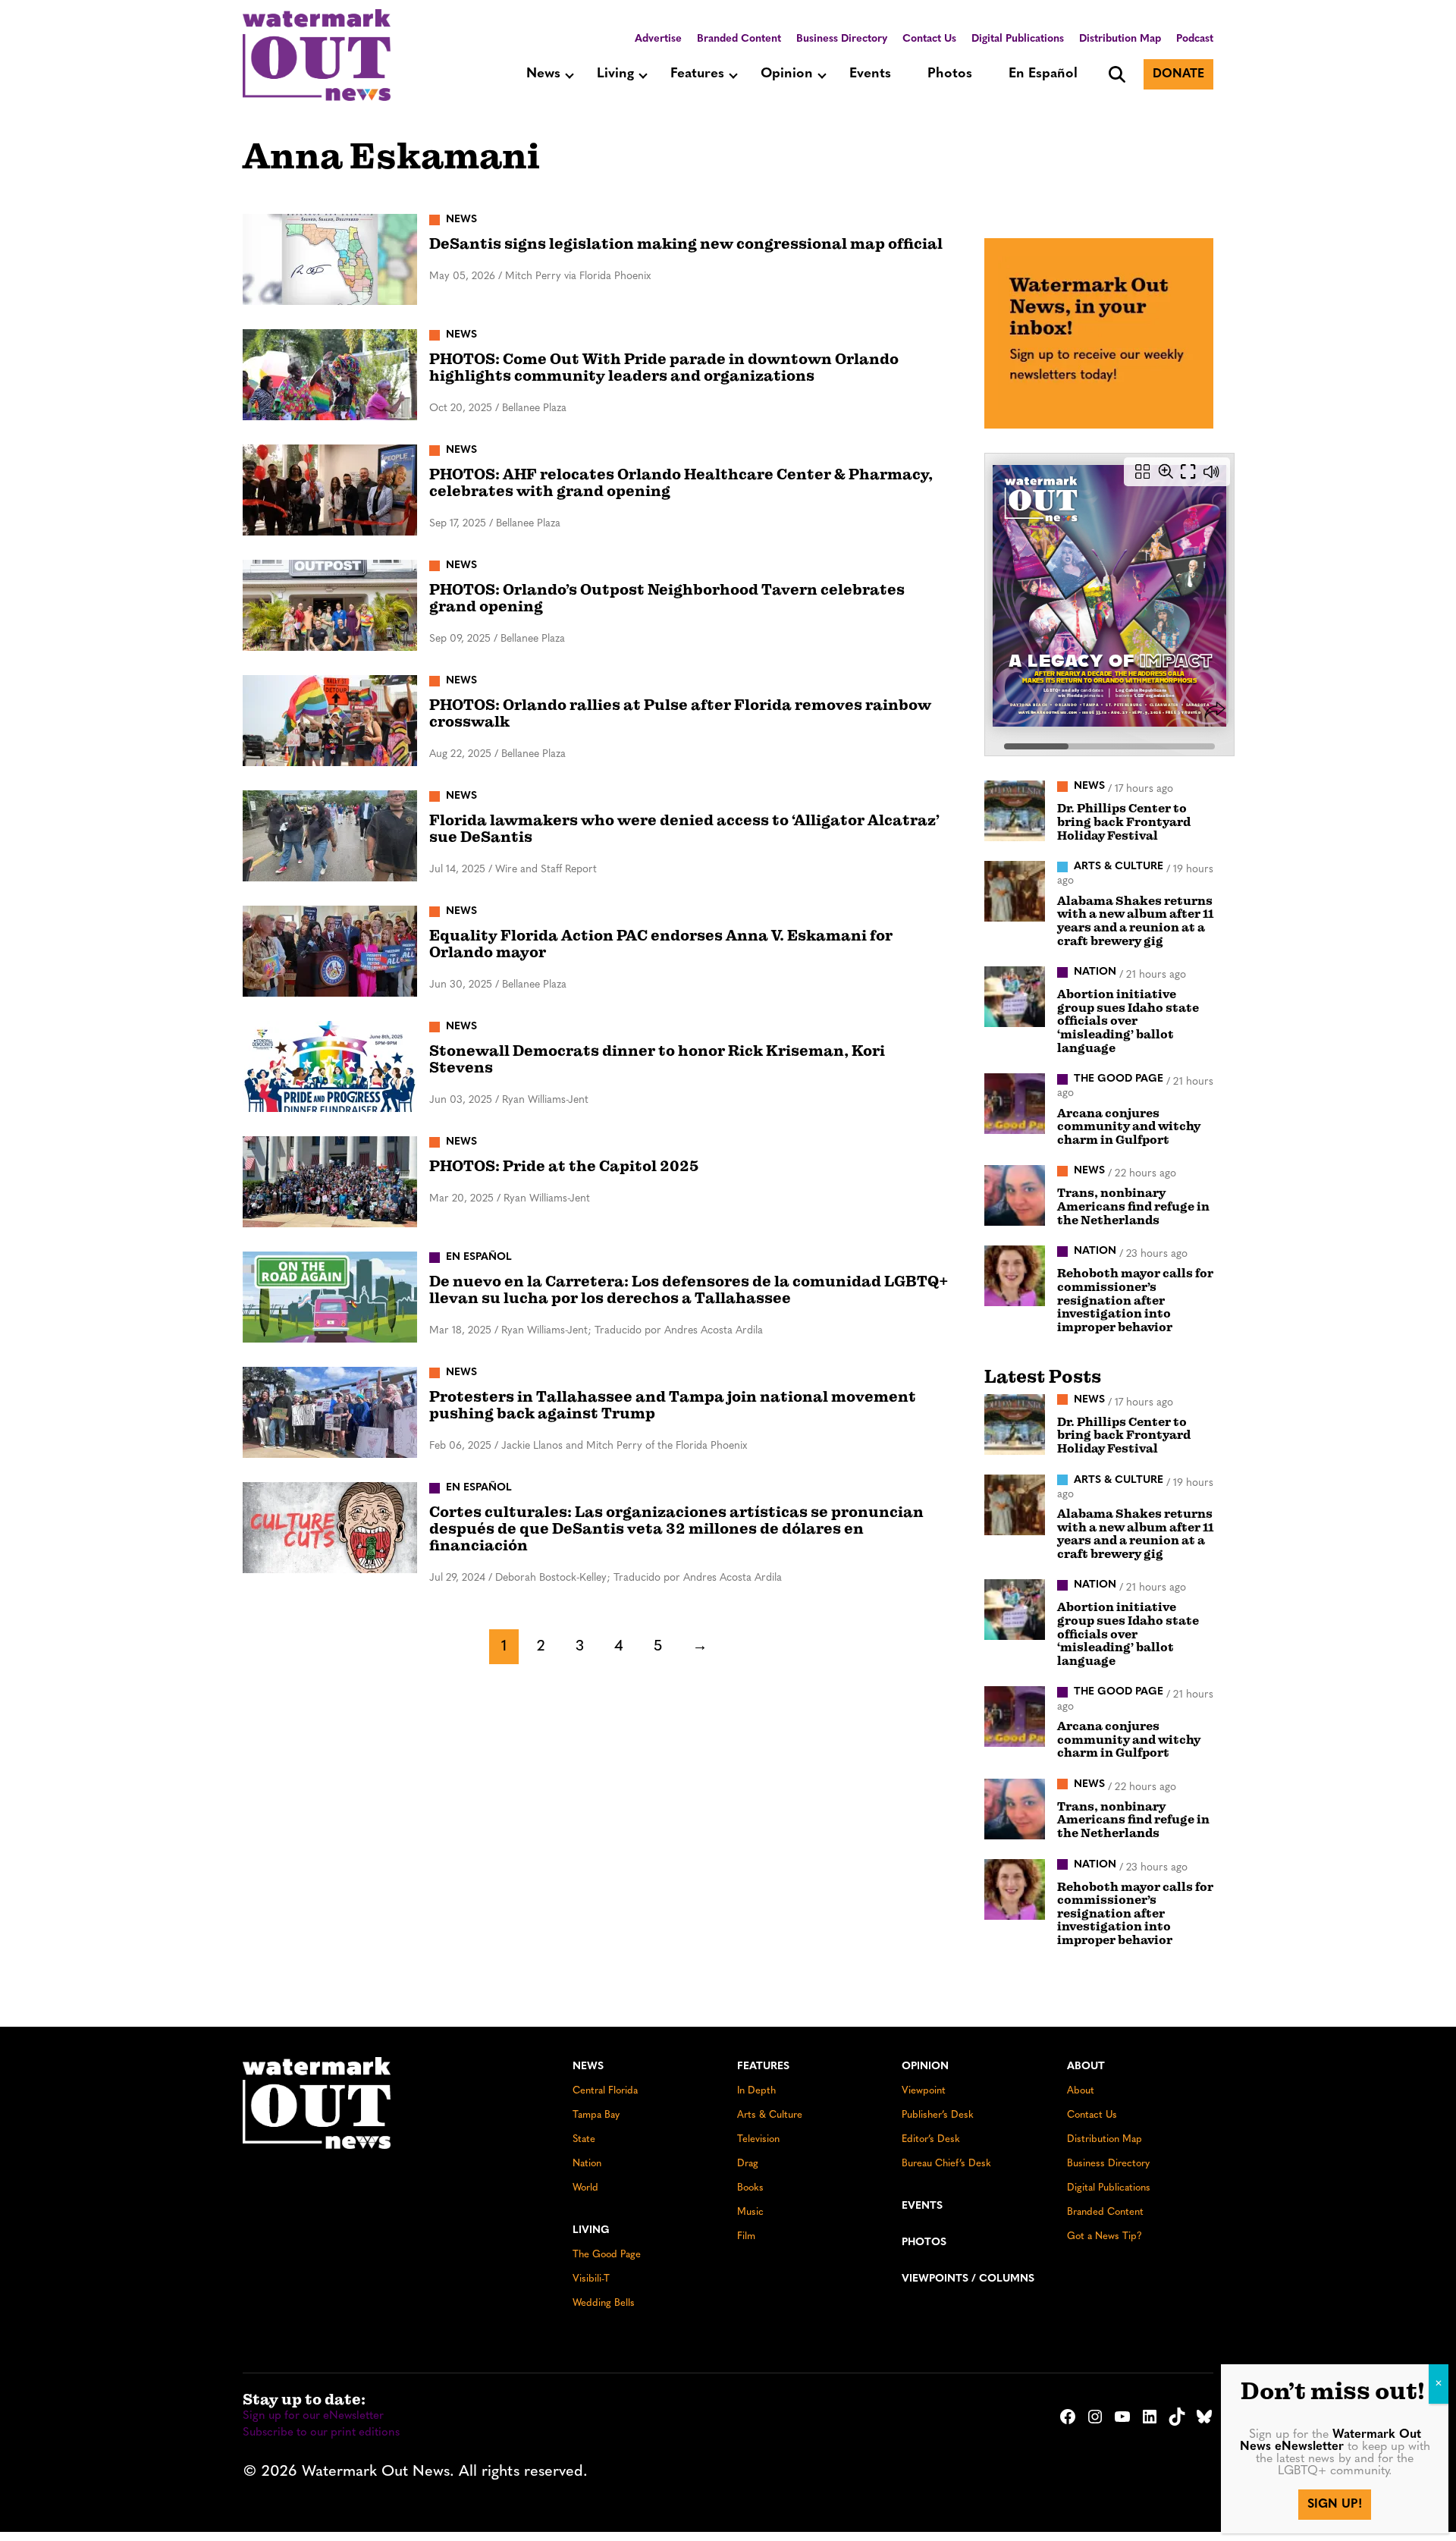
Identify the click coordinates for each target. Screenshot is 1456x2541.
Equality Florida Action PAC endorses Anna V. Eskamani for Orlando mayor (661, 944)
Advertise (658, 39)
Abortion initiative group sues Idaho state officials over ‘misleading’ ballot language (1128, 1021)
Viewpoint (924, 2091)
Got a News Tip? (1105, 2236)
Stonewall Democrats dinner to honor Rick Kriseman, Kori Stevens (657, 1059)
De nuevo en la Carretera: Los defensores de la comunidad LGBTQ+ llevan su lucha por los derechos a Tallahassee (689, 1290)
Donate (1178, 74)
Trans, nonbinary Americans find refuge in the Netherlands (1133, 1206)
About (1086, 2067)
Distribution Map (1120, 39)
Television (758, 2139)
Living (615, 74)
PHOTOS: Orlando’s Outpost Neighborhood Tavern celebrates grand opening (667, 598)
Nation (587, 2164)
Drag (748, 2164)
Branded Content (739, 39)
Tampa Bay (596, 2115)
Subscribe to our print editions (321, 2433)
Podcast (1195, 39)
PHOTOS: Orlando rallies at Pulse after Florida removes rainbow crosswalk (680, 713)
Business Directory (842, 39)
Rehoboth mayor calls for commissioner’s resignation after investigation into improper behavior (1135, 1300)
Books (750, 2188)
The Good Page (607, 2255)
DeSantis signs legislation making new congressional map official (686, 244)
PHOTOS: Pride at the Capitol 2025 (564, 1166)
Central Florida (605, 2091)
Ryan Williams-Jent (545, 1100)
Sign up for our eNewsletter (313, 2416)
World (585, 2188)
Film (746, 2236)
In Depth (756, 2091)
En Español (1043, 74)
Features (697, 74)
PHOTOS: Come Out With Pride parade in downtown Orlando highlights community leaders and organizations (664, 367)
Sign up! (1335, 2505)
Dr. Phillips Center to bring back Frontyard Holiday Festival (1124, 822)
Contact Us (929, 39)
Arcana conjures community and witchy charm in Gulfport (1129, 1127)
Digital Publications (1018, 39)
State (584, 2139)
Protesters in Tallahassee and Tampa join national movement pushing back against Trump (673, 1405)
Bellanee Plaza (534, 408)
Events (870, 74)
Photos (950, 74)
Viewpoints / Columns (968, 2279)
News (543, 74)
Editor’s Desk (931, 2139)
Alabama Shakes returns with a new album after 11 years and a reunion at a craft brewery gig (1135, 921)
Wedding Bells (604, 2303)
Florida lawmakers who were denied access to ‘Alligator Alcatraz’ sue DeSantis (684, 829)
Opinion (787, 74)
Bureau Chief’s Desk (946, 2164)
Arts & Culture (770, 2115)
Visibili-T (591, 2279)
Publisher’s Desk (938, 2115)
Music (750, 2212)
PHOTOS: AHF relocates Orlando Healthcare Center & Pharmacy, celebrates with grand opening (681, 483)
